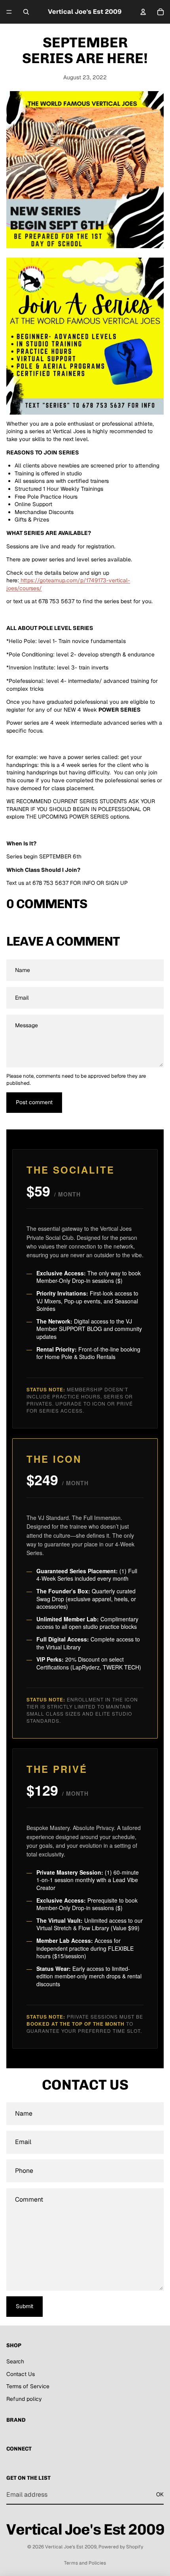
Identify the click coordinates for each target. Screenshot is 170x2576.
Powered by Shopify (121, 2547)
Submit (25, 2306)
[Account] (143, 12)
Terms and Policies (85, 2563)
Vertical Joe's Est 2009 (71, 2547)
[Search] (26, 12)
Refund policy (24, 2399)
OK (160, 2494)
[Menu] (9, 12)
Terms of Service (28, 2386)
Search (15, 2361)
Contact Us (21, 2374)
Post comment (34, 1102)
